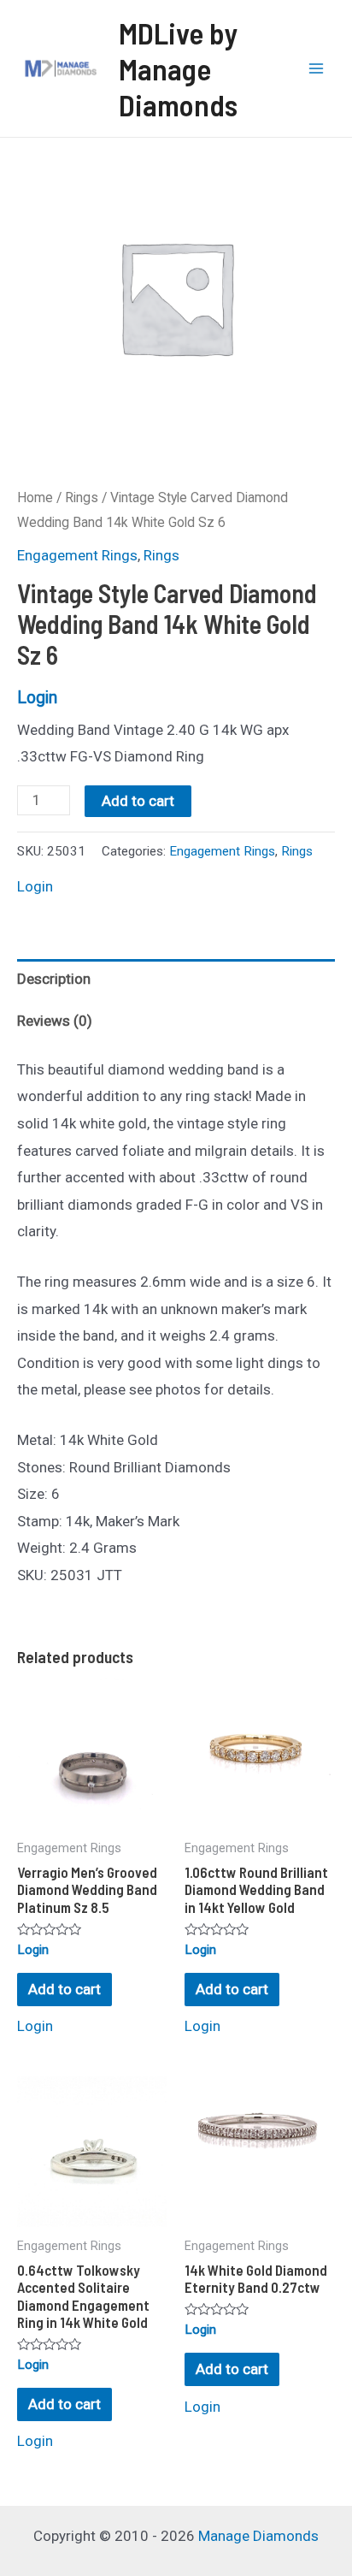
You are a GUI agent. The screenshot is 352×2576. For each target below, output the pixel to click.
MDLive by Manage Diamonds (179, 68)
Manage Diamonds (258, 2536)
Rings (82, 497)
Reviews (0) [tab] (55, 1021)
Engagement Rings (77, 555)
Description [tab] (54, 979)
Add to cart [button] (65, 1989)
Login (37, 698)
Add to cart (138, 801)
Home (35, 497)
